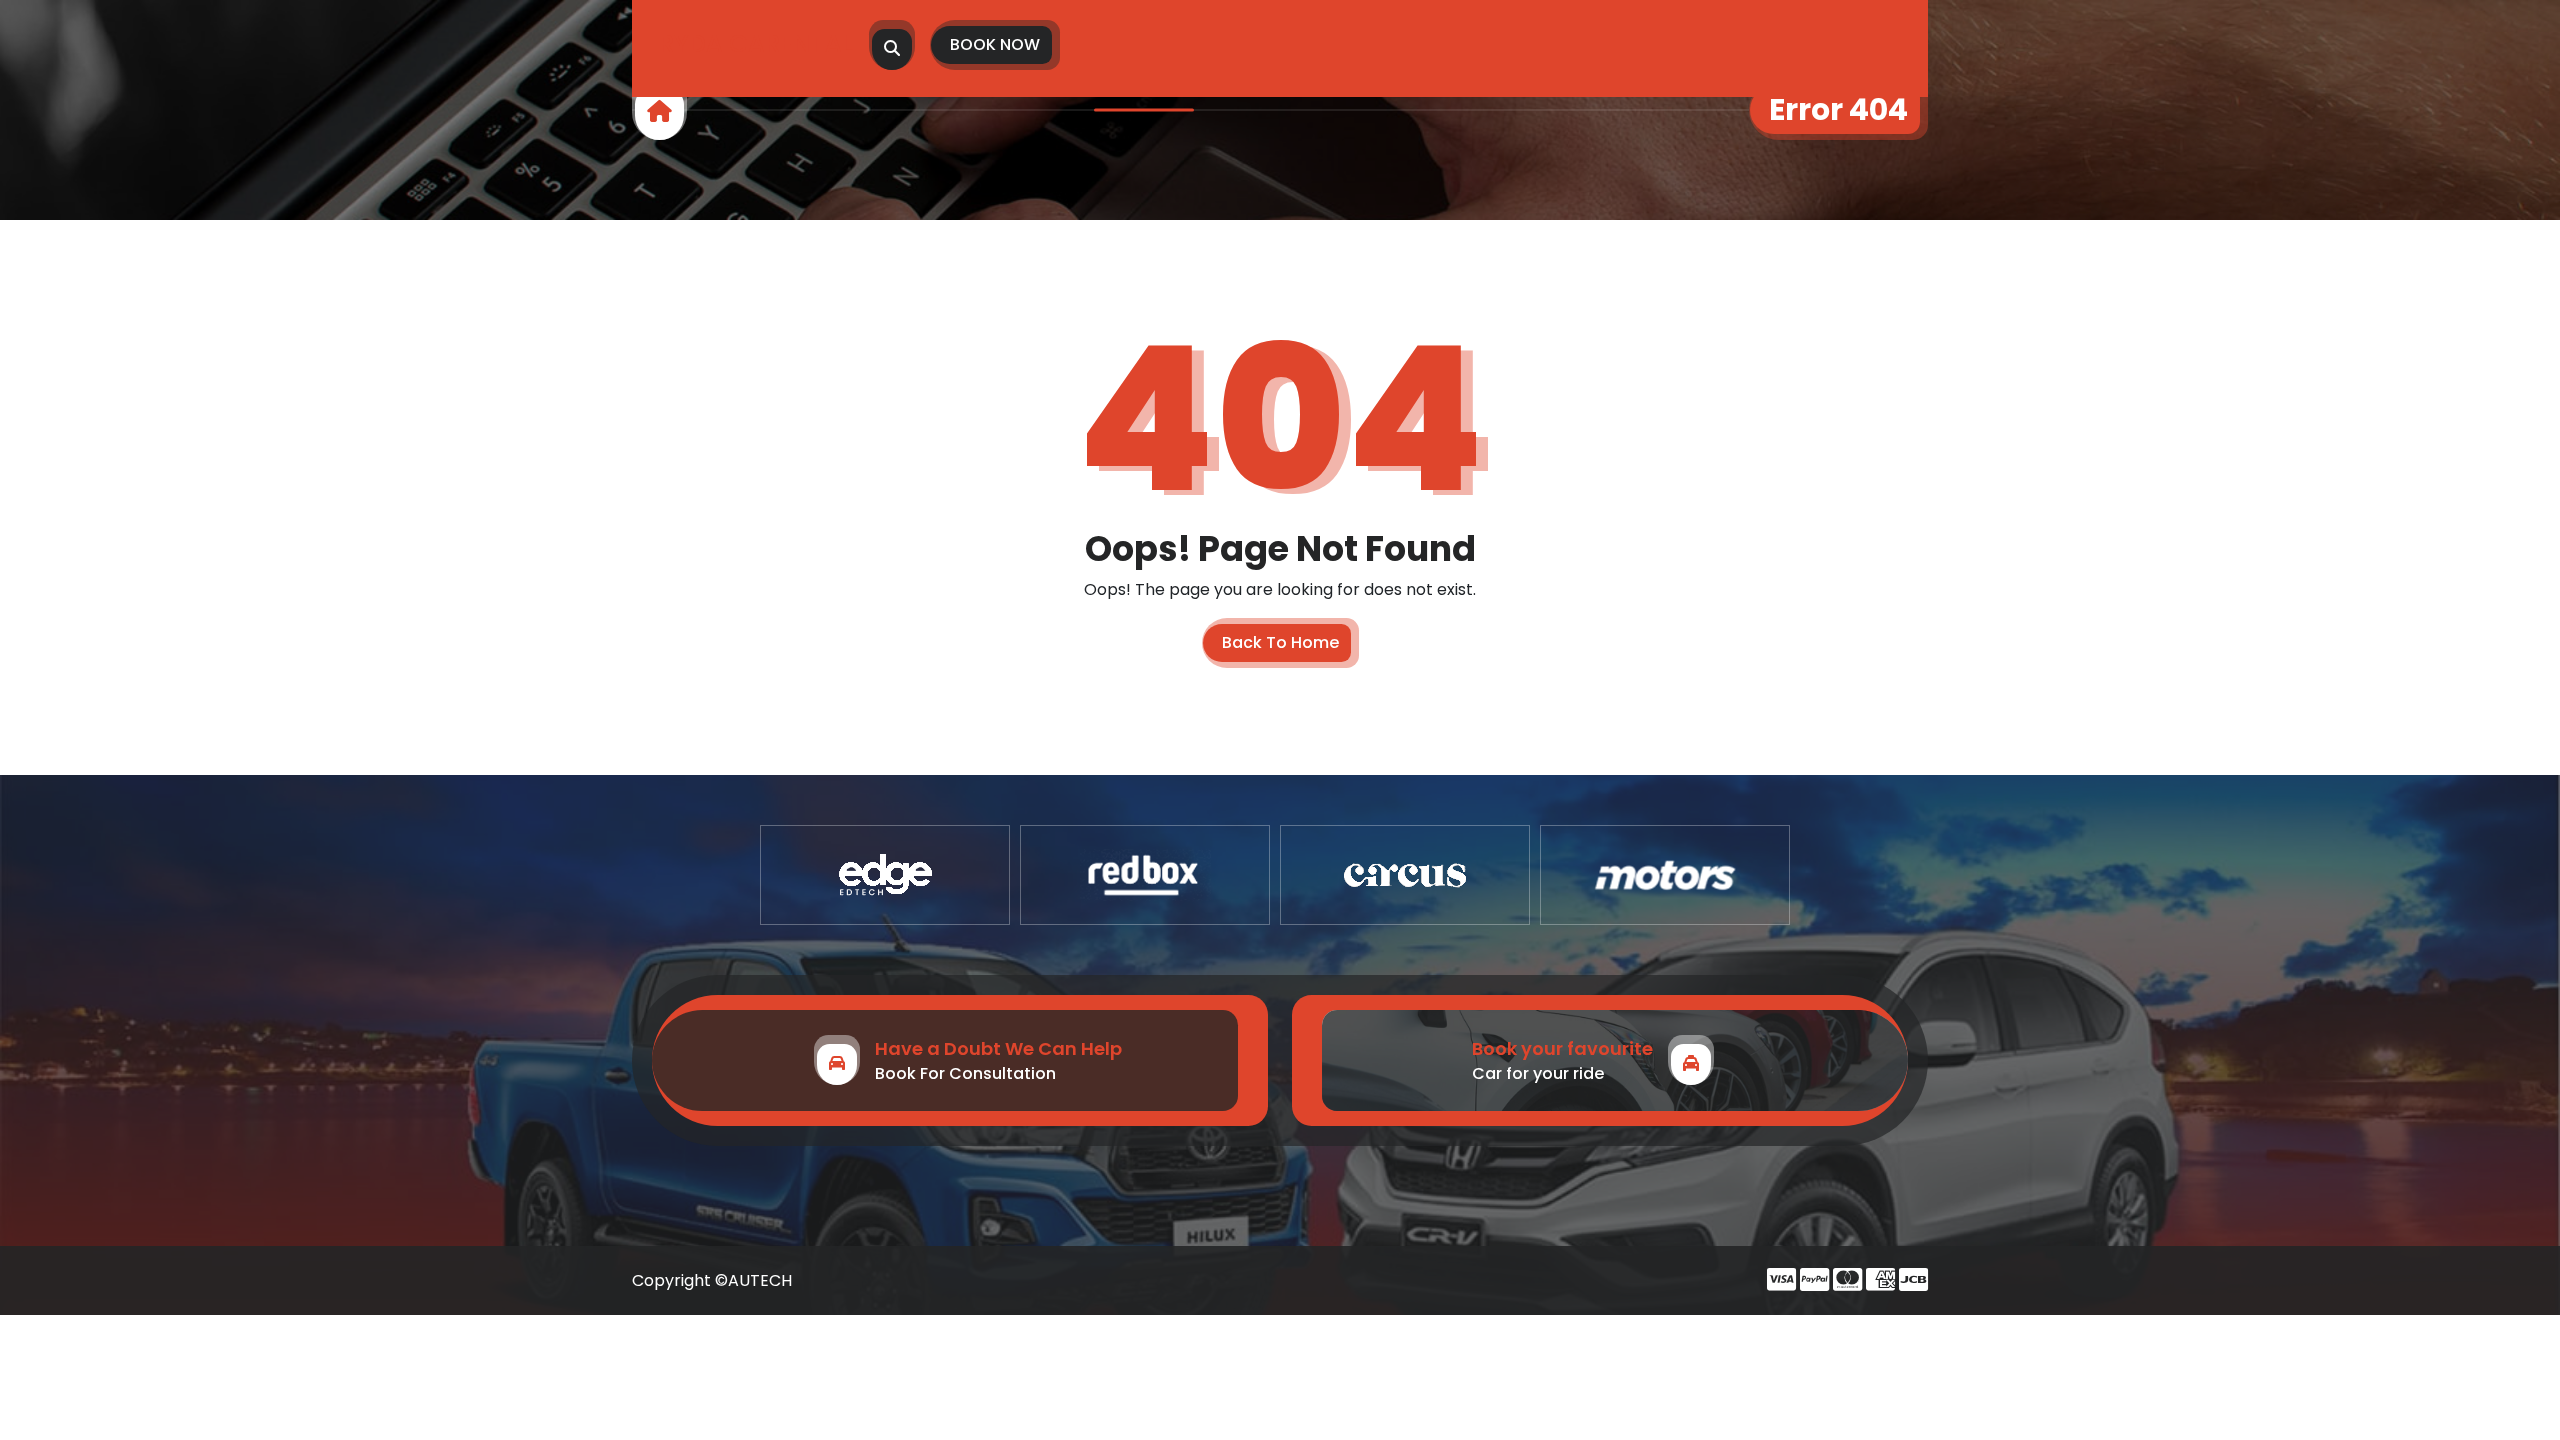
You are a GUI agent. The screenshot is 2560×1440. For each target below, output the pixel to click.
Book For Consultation (965, 1073)
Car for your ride (1538, 1073)
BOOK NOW (995, 44)
